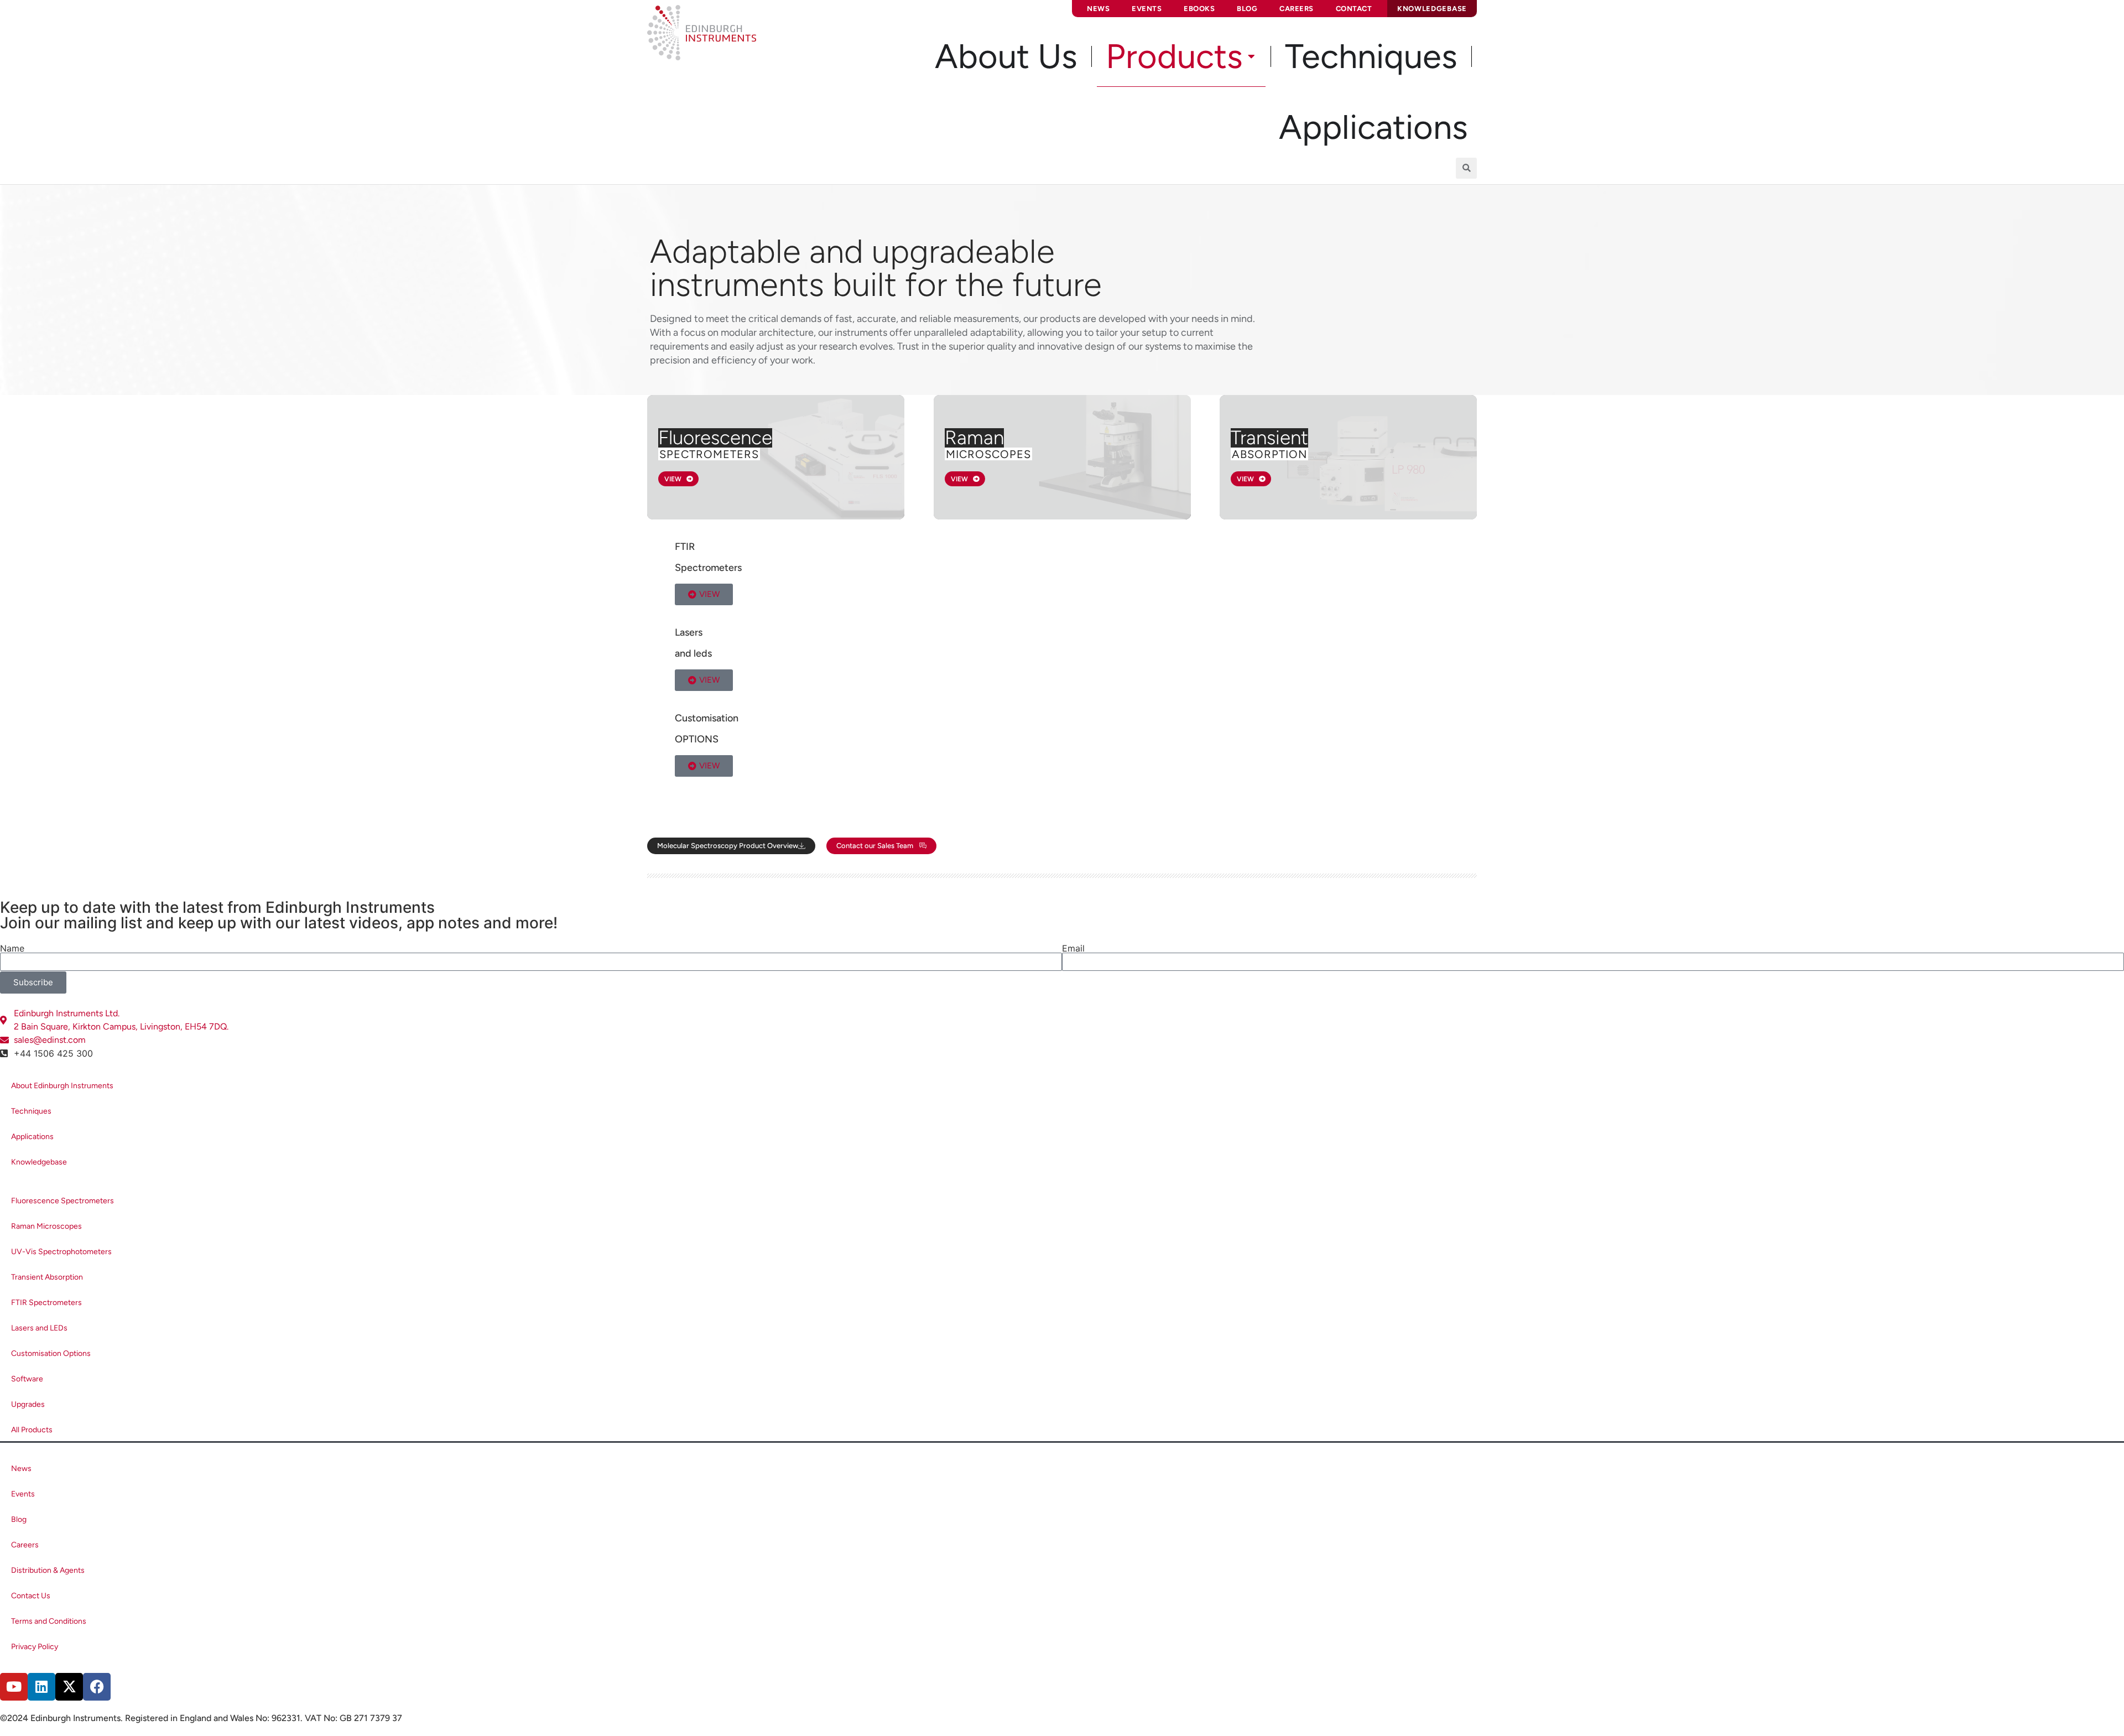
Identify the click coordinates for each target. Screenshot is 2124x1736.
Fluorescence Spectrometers (63, 1201)
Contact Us (31, 1596)
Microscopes (988, 454)
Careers (1297, 9)
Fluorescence (715, 438)
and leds (693, 653)
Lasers (689, 632)
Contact (1354, 9)
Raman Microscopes (46, 1226)
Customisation (707, 718)
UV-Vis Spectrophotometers (61, 1252)
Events (1147, 9)
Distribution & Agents (48, 1570)
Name (12, 948)
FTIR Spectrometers (46, 1303)
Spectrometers (709, 454)
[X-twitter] (69, 1687)
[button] (1466, 168)
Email (1073, 948)
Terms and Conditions (49, 1621)
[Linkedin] (41, 1687)
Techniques (31, 1111)
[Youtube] (14, 1687)
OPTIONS (697, 739)
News (1098, 9)
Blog (1247, 9)
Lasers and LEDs (39, 1328)
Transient (1269, 438)
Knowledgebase (39, 1162)
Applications (32, 1137)
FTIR (685, 547)
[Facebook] (97, 1687)
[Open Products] (1251, 56)
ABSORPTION (1269, 454)
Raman (974, 438)
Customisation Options (51, 1353)
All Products (32, 1430)
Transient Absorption (47, 1277)
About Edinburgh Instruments (62, 1086)
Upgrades (28, 1404)
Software (27, 1379)
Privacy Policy (35, 1647)
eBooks (1199, 9)
